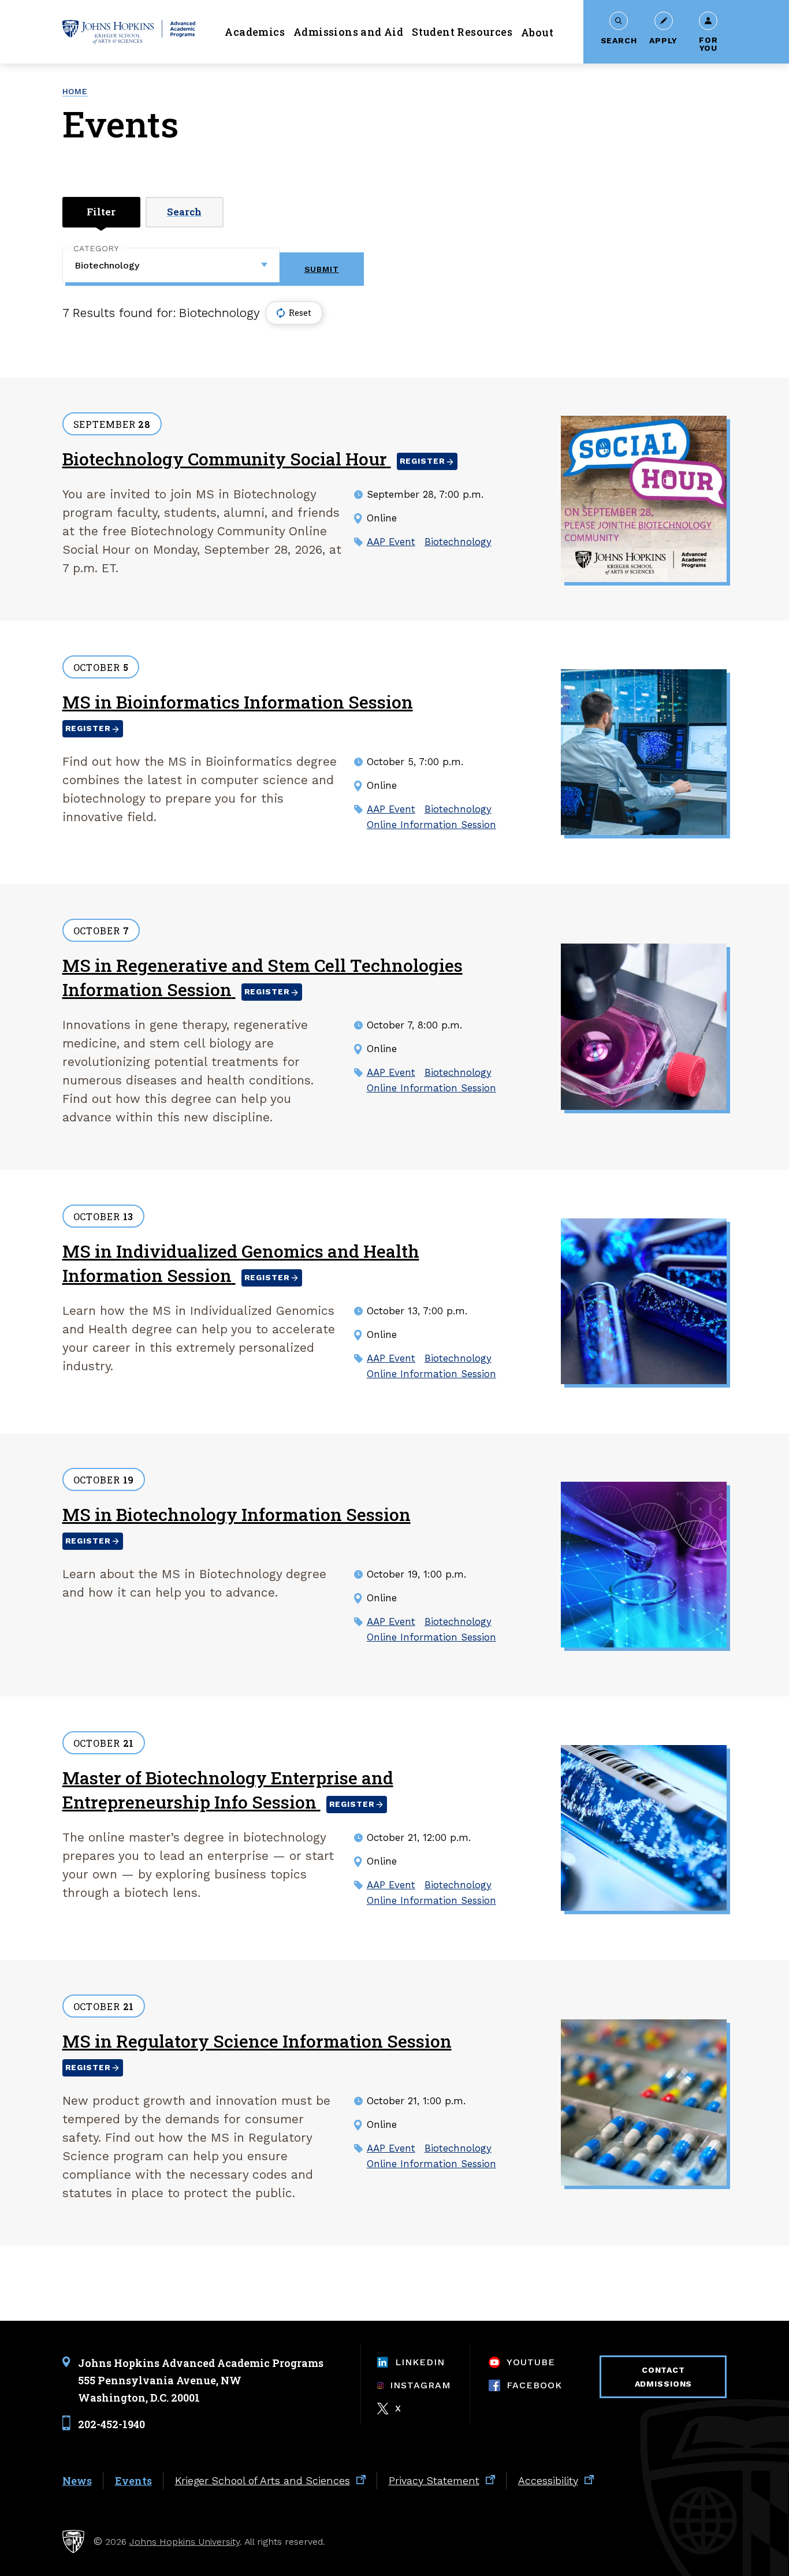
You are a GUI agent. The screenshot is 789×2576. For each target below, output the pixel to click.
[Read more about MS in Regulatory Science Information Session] (644, 2102)
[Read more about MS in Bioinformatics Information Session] (644, 752)
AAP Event (391, 542)
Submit (322, 269)
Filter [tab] (101, 212)
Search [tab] (184, 212)
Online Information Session (431, 825)
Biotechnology (458, 542)
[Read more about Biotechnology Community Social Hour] (644, 499)
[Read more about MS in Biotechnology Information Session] (644, 1565)
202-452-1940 (111, 2424)
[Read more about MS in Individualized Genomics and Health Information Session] (644, 1302)
